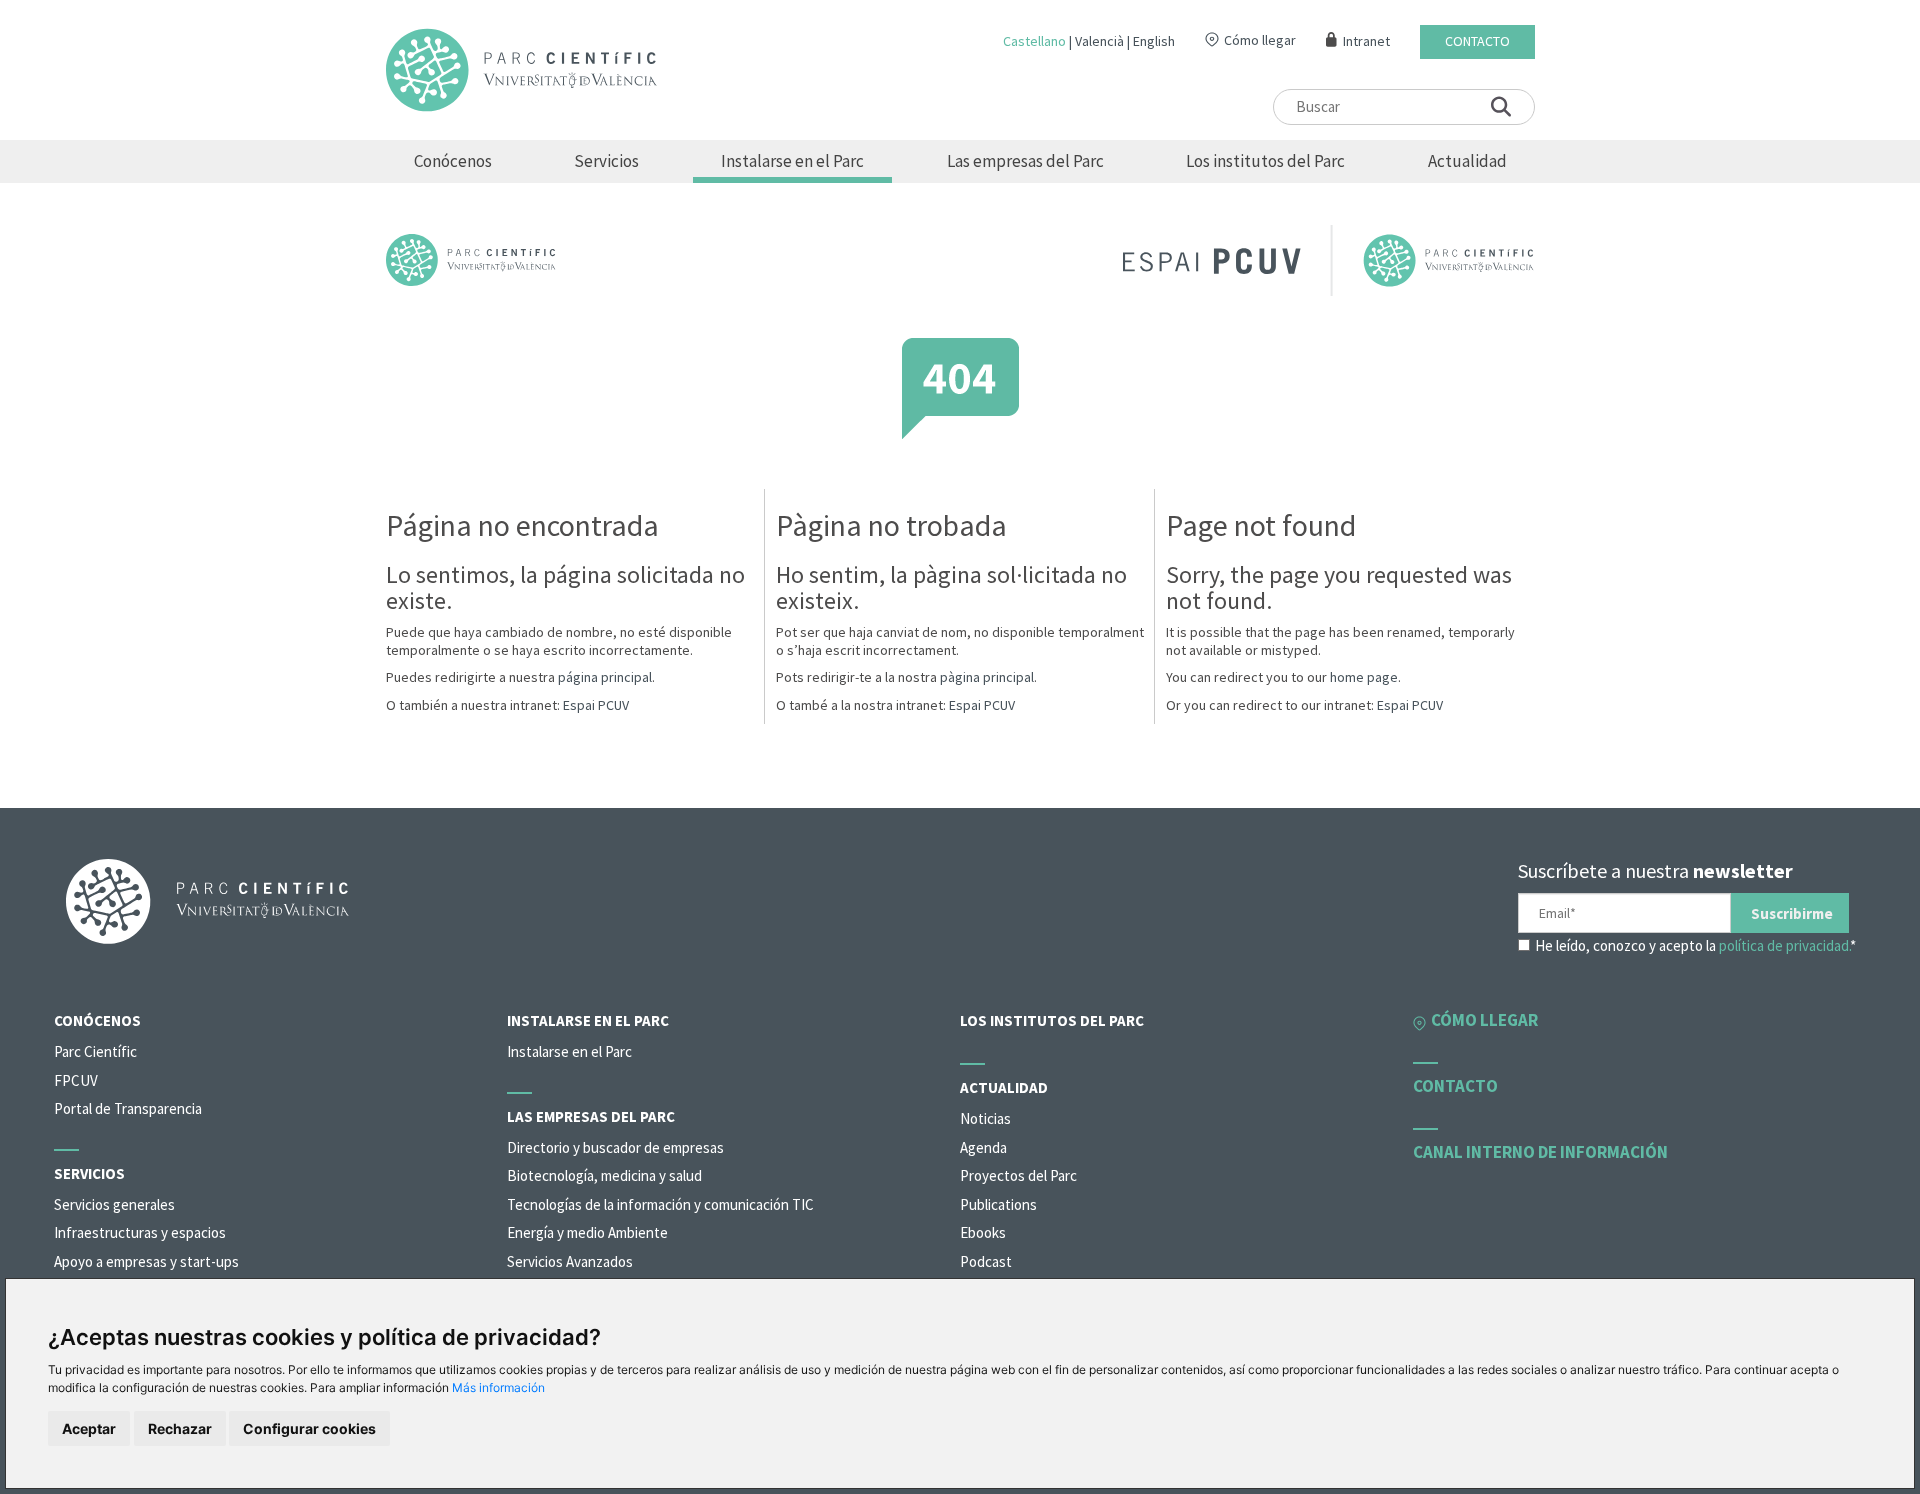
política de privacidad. (1784, 945)
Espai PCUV (596, 705)
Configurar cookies (309, 1428)
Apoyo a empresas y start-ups (146, 1261)
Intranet (1366, 41)
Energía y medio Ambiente (587, 1232)
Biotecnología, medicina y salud (604, 1175)
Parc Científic (95, 1051)
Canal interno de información (1540, 1152)
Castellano (1034, 41)
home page (1364, 677)
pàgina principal (987, 677)
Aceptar (89, 1428)
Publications (998, 1204)
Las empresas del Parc (1025, 161)
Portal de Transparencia (128, 1108)
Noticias (985, 1118)
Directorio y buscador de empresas (615, 1147)
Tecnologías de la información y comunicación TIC (660, 1204)
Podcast (986, 1261)
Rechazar (180, 1428)
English (1154, 41)
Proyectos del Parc (1018, 1175)
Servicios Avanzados (570, 1261)
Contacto (1477, 41)
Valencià (1099, 41)
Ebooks (983, 1232)
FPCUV (76, 1080)
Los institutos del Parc (1265, 161)
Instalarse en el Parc (792, 161)
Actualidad (1467, 161)
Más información (498, 1387)
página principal (605, 677)
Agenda (983, 1147)
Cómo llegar (1260, 40)
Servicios (606, 161)
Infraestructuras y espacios (140, 1232)
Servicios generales (114, 1204)
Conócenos (453, 161)
